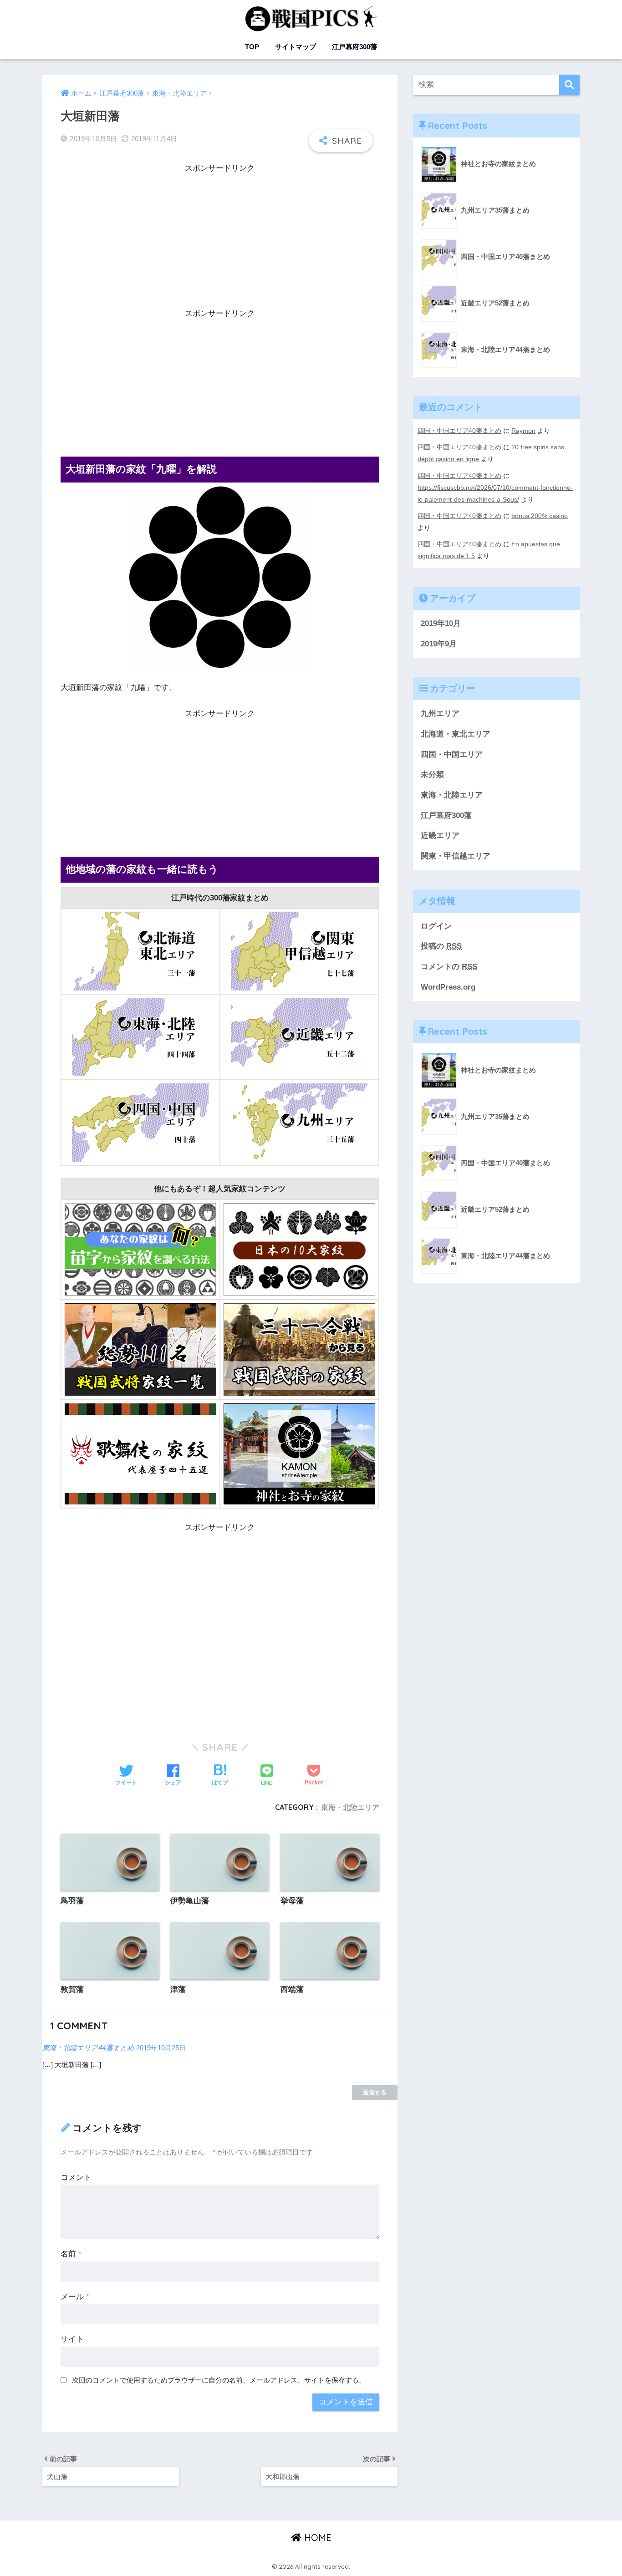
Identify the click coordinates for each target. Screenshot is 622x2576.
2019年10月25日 (161, 2048)
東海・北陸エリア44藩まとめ (88, 2048)
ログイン (436, 926)
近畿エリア (440, 836)
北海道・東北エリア (456, 734)
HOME (316, 2538)
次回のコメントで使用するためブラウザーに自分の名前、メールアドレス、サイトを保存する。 (219, 2380)
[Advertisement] (220, 239)
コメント (76, 2177)
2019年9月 (439, 644)
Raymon (523, 431)
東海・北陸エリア (350, 1807)
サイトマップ (296, 47)
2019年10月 (441, 623)
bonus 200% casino (540, 516)
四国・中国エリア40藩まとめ (459, 431)
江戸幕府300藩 (354, 47)
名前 (71, 2254)
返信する (375, 2092)
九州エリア (440, 714)
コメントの (449, 967)
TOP (252, 47)
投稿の (441, 946)
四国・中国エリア (452, 755)
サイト (72, 2339)
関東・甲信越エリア (456, 856)
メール (75, 2297)
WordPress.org (448, 987)
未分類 (432, 775)
